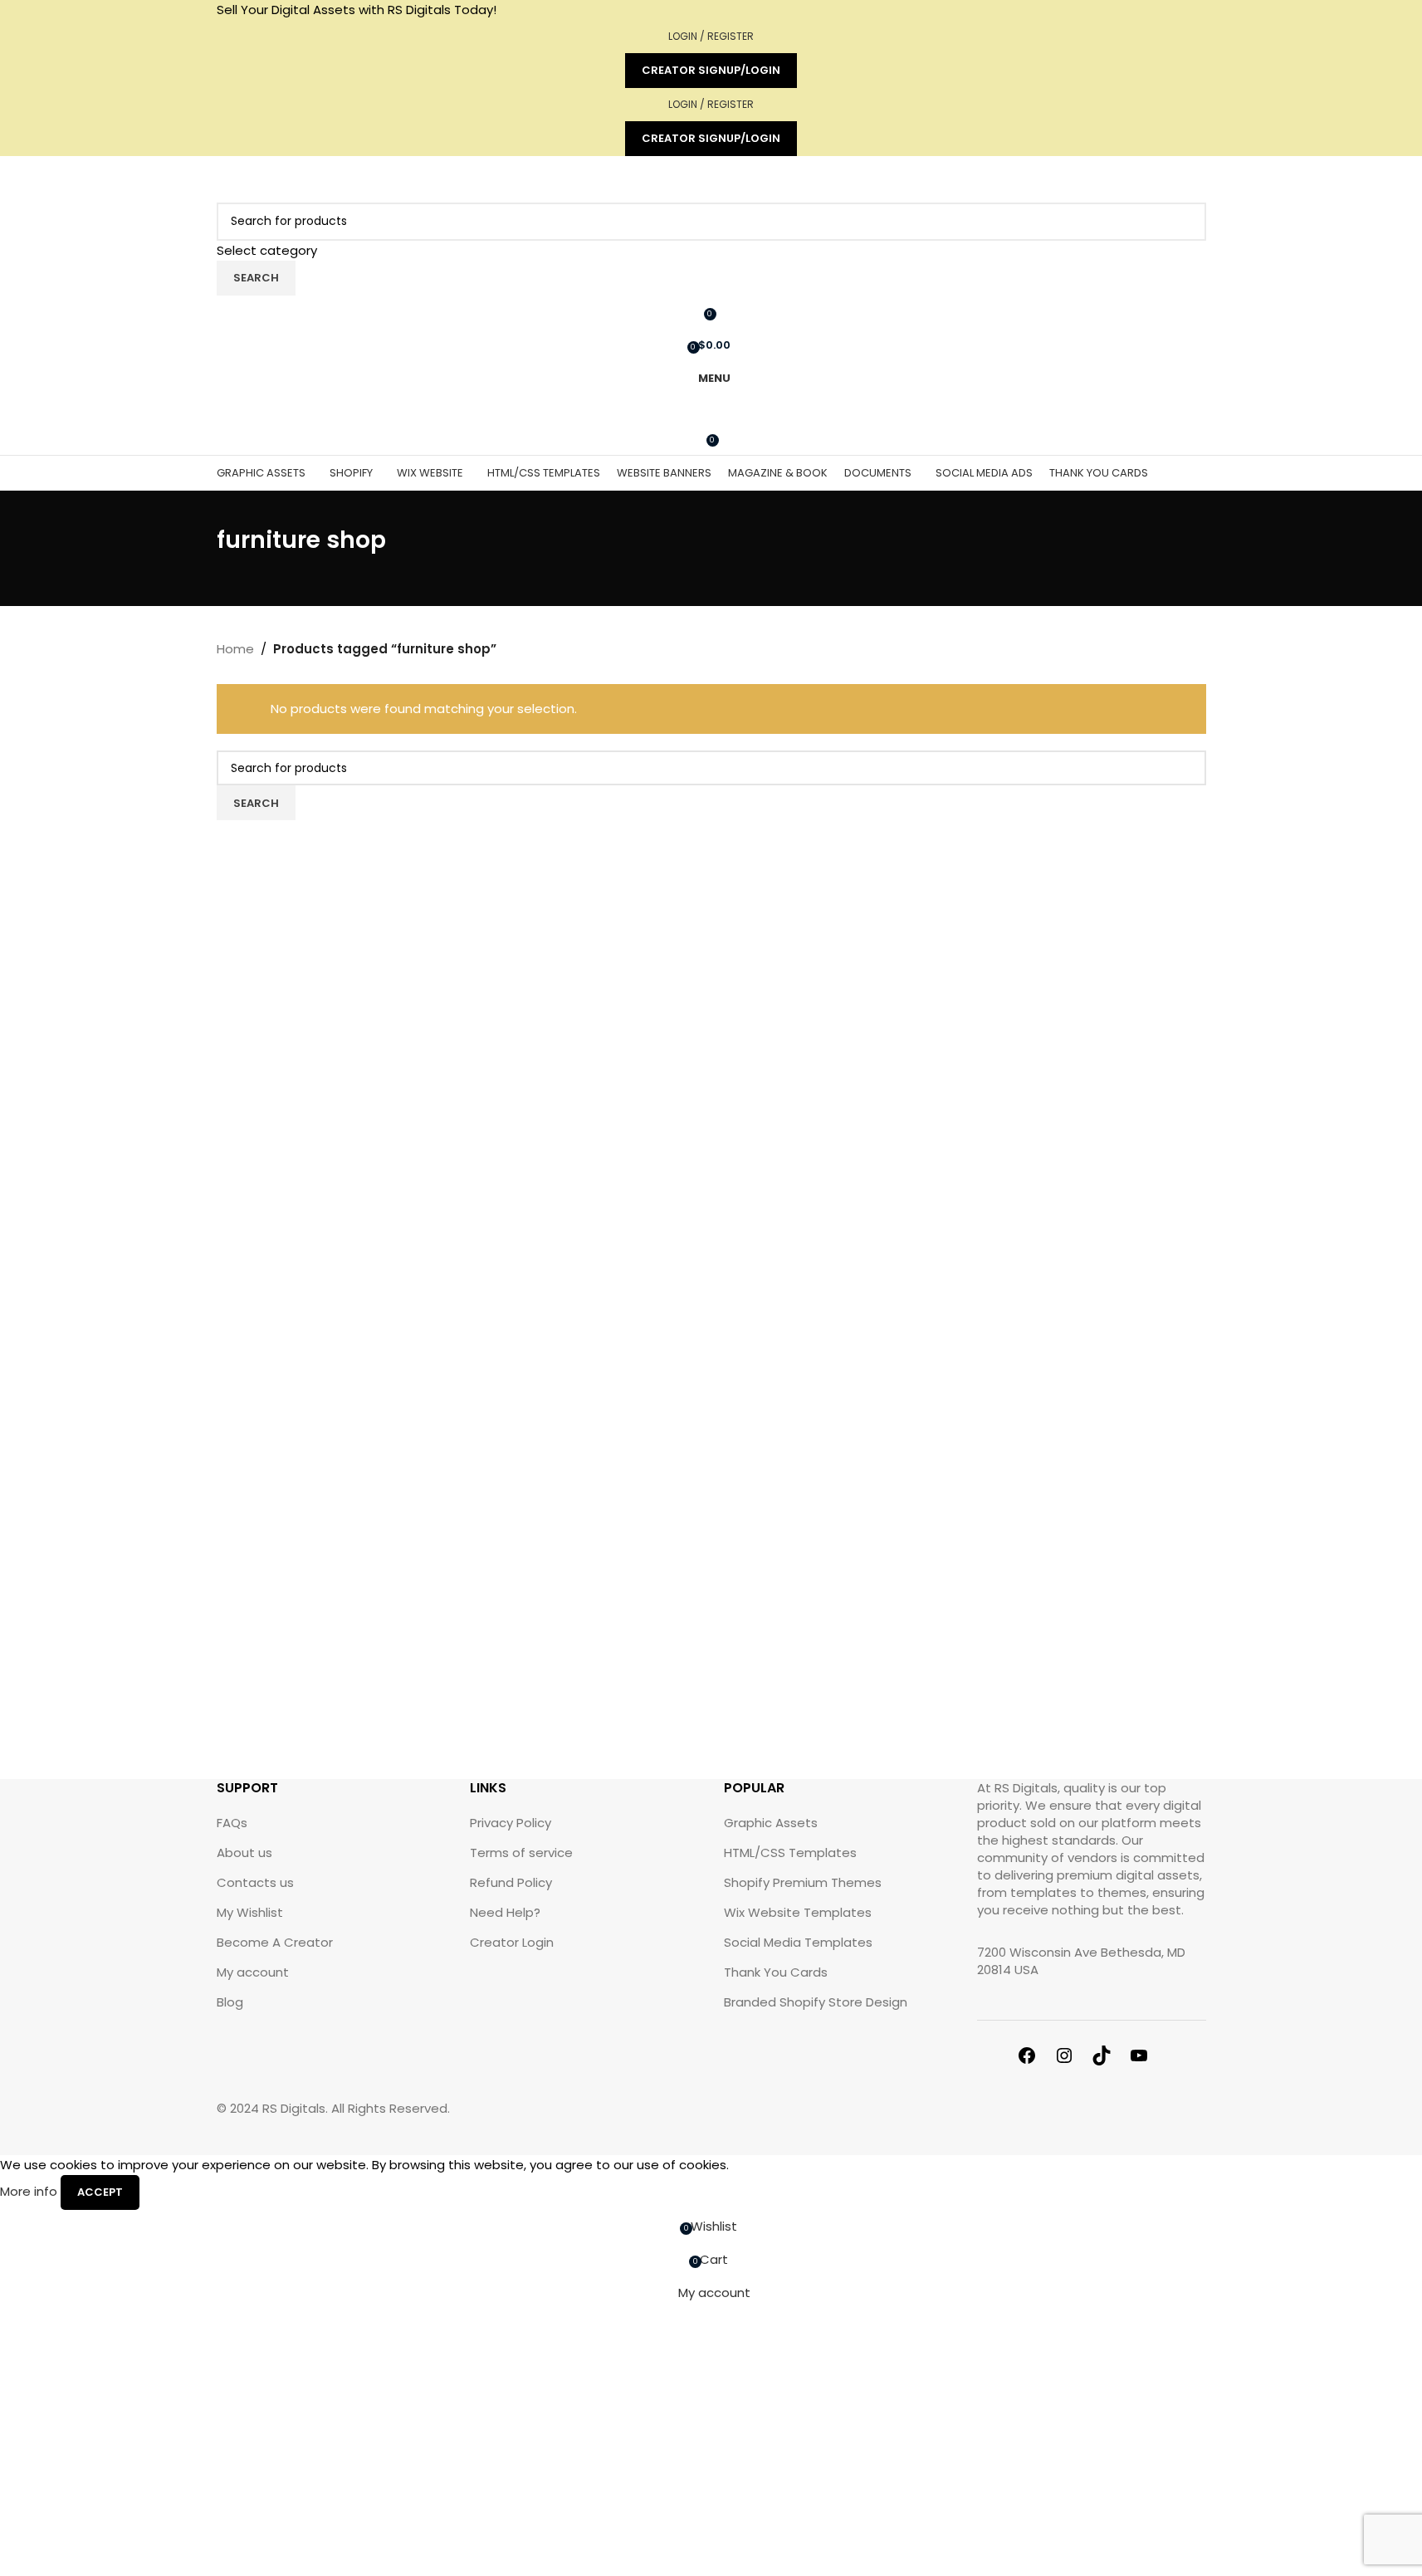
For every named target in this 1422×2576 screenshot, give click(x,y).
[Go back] (196, 549)
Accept (100, 2192)
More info (30, 2191)
